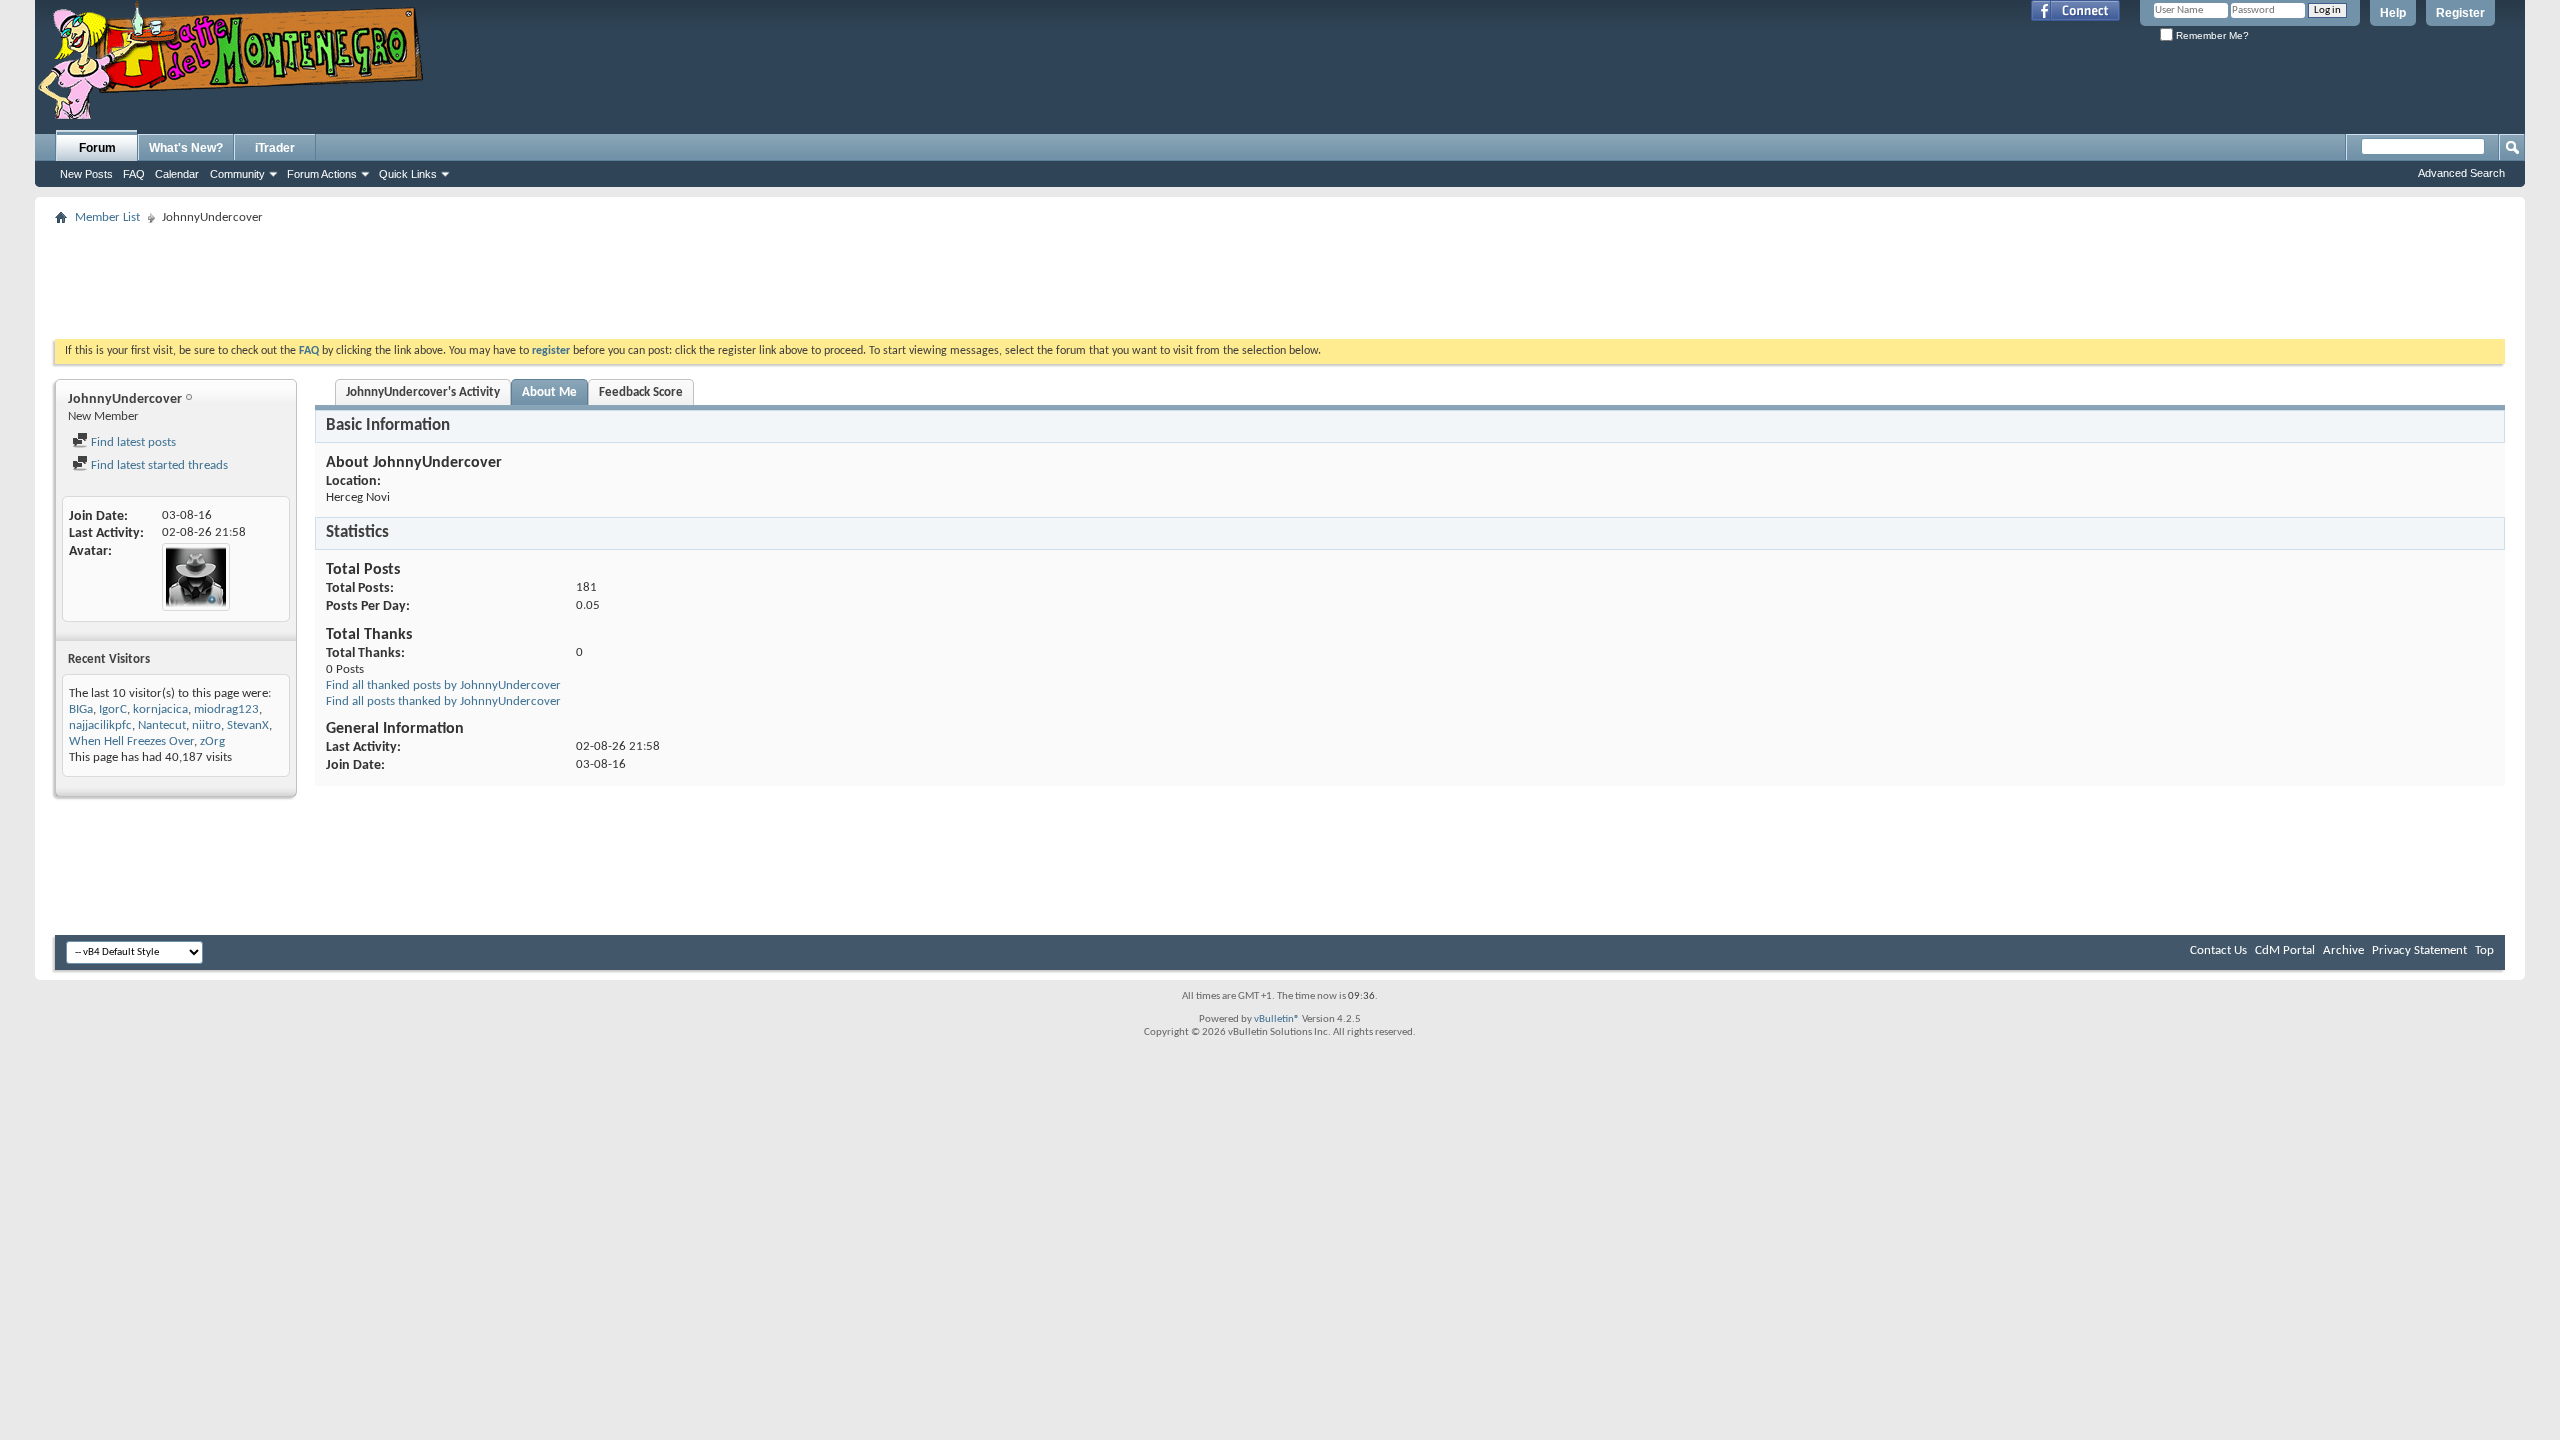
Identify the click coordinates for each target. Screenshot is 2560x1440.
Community (237, 174)
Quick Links (408, 174)
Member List (107, 217)
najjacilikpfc (100, 725)
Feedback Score (641, 392)
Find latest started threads (158, 465)
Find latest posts (132, 442)
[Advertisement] (1280, 276)
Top (2484, 950)
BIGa (81, 709)
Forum (97, 148)
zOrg (212, 741)
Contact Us (2218, 950)
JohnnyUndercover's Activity (423, 392)
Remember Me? (2211, 35)
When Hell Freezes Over (131, 741)
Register (2460, 13)
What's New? (186, 148)
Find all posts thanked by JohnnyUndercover (443, 701)
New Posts (86, 174)
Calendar (177, 174)
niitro (206, 725)
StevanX (248, 725)
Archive (2343, 950)
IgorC (113, 709)
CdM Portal (2285, 950)
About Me (549, 392)
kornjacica (160, 709)
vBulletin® (1277, 1019)
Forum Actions (322, 174)
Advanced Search (2461, 173)
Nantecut (162, 725)
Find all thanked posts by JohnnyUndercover (443, 685)
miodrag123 (226, 709)
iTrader (275, 148)
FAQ (134, 174)
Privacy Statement (2419, 950)
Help (2393, 13)
